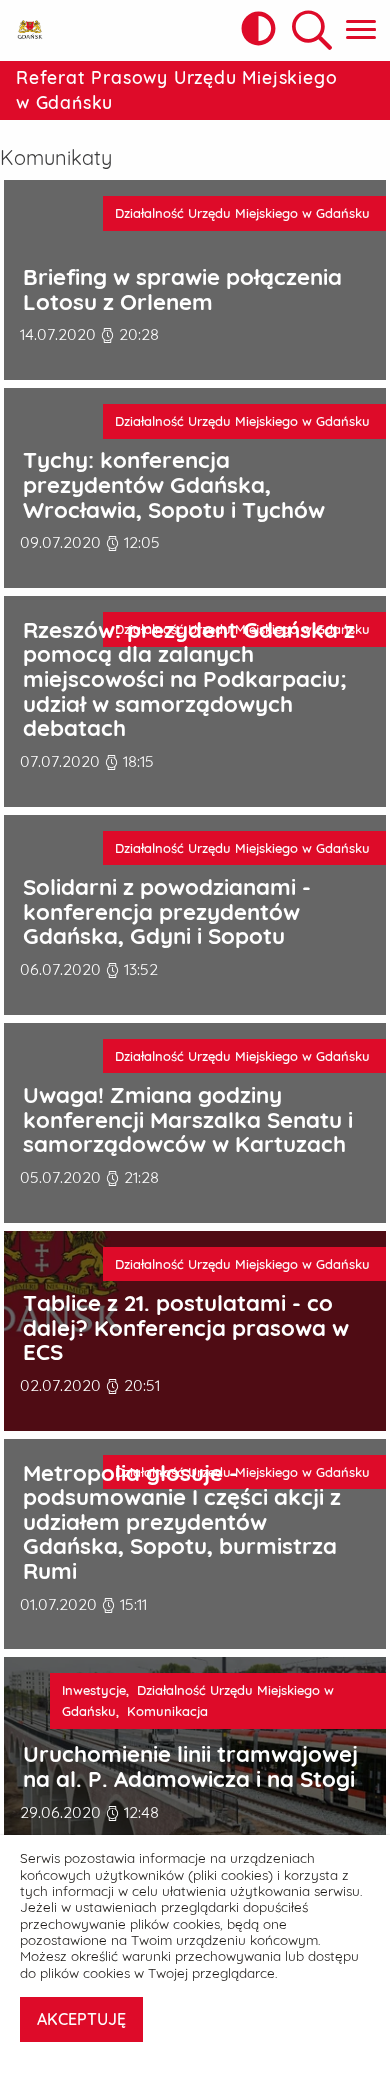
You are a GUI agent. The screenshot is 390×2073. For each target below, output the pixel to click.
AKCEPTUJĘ (81, 2019)
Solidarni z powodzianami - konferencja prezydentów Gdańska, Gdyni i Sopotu (167, 912)
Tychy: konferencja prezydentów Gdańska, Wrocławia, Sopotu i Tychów (174, 485)
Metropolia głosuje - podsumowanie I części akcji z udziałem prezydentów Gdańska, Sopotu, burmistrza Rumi (182, 1522)
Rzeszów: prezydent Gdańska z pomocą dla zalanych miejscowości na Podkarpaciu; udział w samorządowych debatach (189, 679)
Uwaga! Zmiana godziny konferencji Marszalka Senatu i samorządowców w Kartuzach (188, 1120)
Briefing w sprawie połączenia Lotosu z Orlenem (182, 289)
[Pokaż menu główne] (361, 30)
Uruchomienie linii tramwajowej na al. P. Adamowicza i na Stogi (190, 1766)
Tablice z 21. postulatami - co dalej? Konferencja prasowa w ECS (186, 1328)
